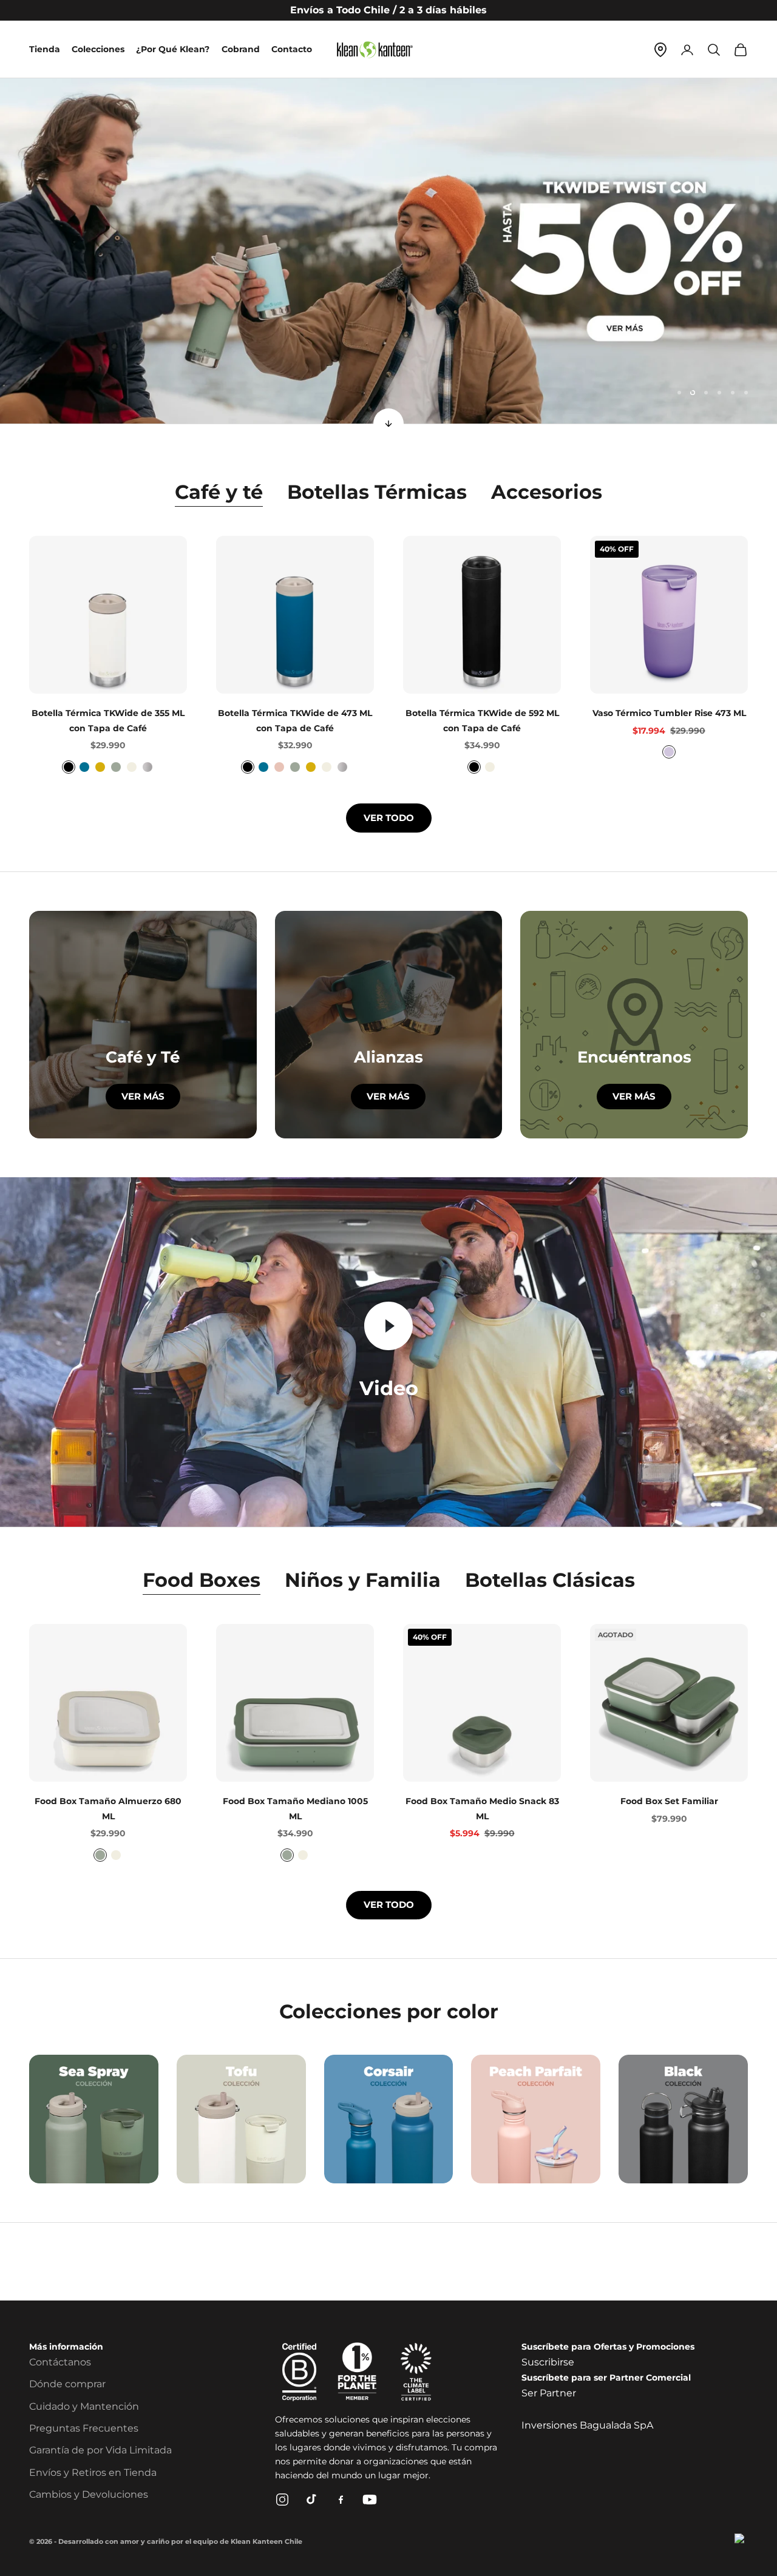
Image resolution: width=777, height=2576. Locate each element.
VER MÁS (143, 1096)
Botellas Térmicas (377, 492)
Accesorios (547, 492)
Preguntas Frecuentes (84, 2428)
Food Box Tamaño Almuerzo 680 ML (108, 1808)
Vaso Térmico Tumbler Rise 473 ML (669, 713)
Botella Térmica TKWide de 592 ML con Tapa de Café (482, 720)
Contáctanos (60, 2362)
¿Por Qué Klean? (173, 49)
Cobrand (241, 49)
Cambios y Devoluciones (89, 2494)
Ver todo (389, 1905)
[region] (388, 251)
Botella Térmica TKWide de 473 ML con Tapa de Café (295, 720)
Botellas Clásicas (550, 1580)
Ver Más (388, 1096)
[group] (388, 251)
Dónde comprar (67, 2384)
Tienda (45, 49)
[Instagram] (282, 2500)
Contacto (292, 49)
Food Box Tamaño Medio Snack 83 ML (482, 1808)
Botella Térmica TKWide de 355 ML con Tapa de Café (108, 720)
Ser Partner (549, 2393)
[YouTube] (370, 2500)
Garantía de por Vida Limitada (100, 2450)
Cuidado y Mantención (84, 2406)
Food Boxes (202, 1580)
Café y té (219, 492)
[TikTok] (311, 2500)
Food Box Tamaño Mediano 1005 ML (295, 1808)
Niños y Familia (363, 1580)
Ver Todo (389, 818)
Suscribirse (548, 2362)
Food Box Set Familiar (669, 1801)
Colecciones (98, 49)
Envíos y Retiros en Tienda (93, 2473)
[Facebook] (341, 2500)
